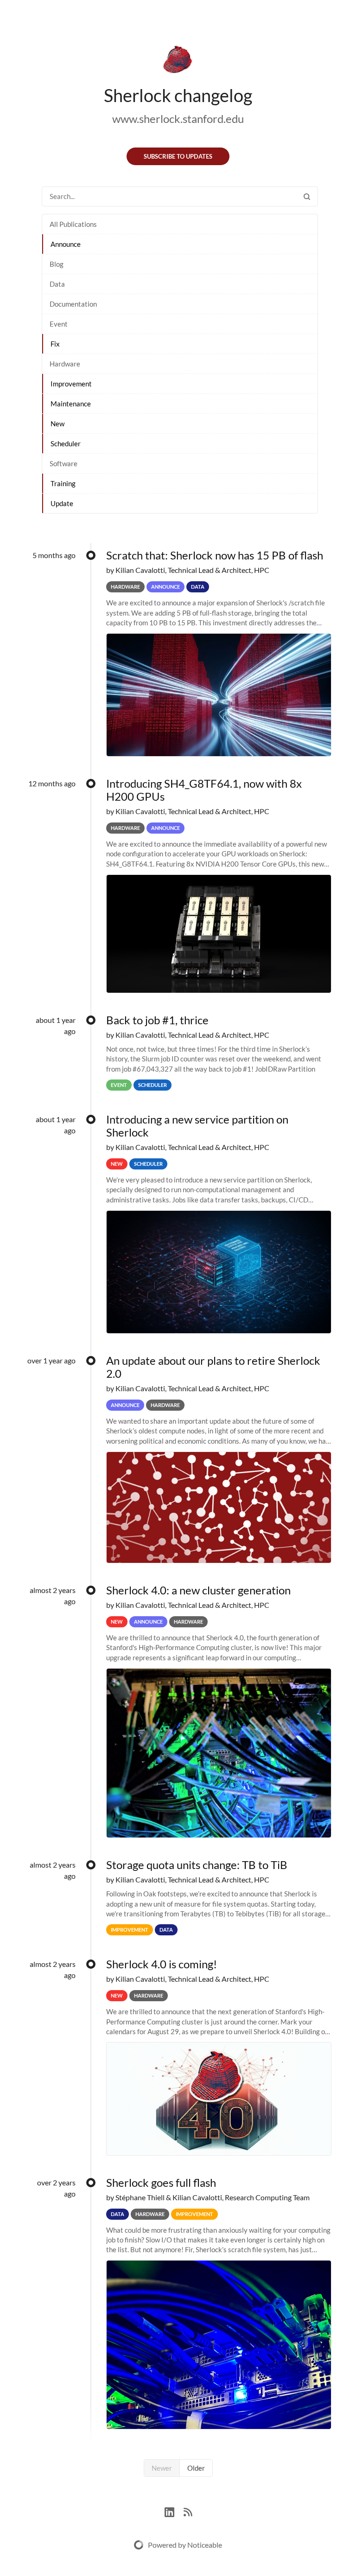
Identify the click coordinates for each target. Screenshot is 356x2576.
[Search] (307, 196)
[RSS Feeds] (188, 2511)
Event (59, 324)
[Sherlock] (178, 61)
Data (57, 284)
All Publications (73, 224)
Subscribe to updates (178, 156)
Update (62, 503)
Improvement (71, 384)
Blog (57, 264)
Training (63, 483)
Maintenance (71, 404)
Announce (66, 244)
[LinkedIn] (174, 2511)
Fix (55, 344)
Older (196, 2468)
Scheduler (66, 443)
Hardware (65, 364)
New (57, 424)
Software (64, 463)
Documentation (73, 304)
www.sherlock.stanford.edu (178, 119)
